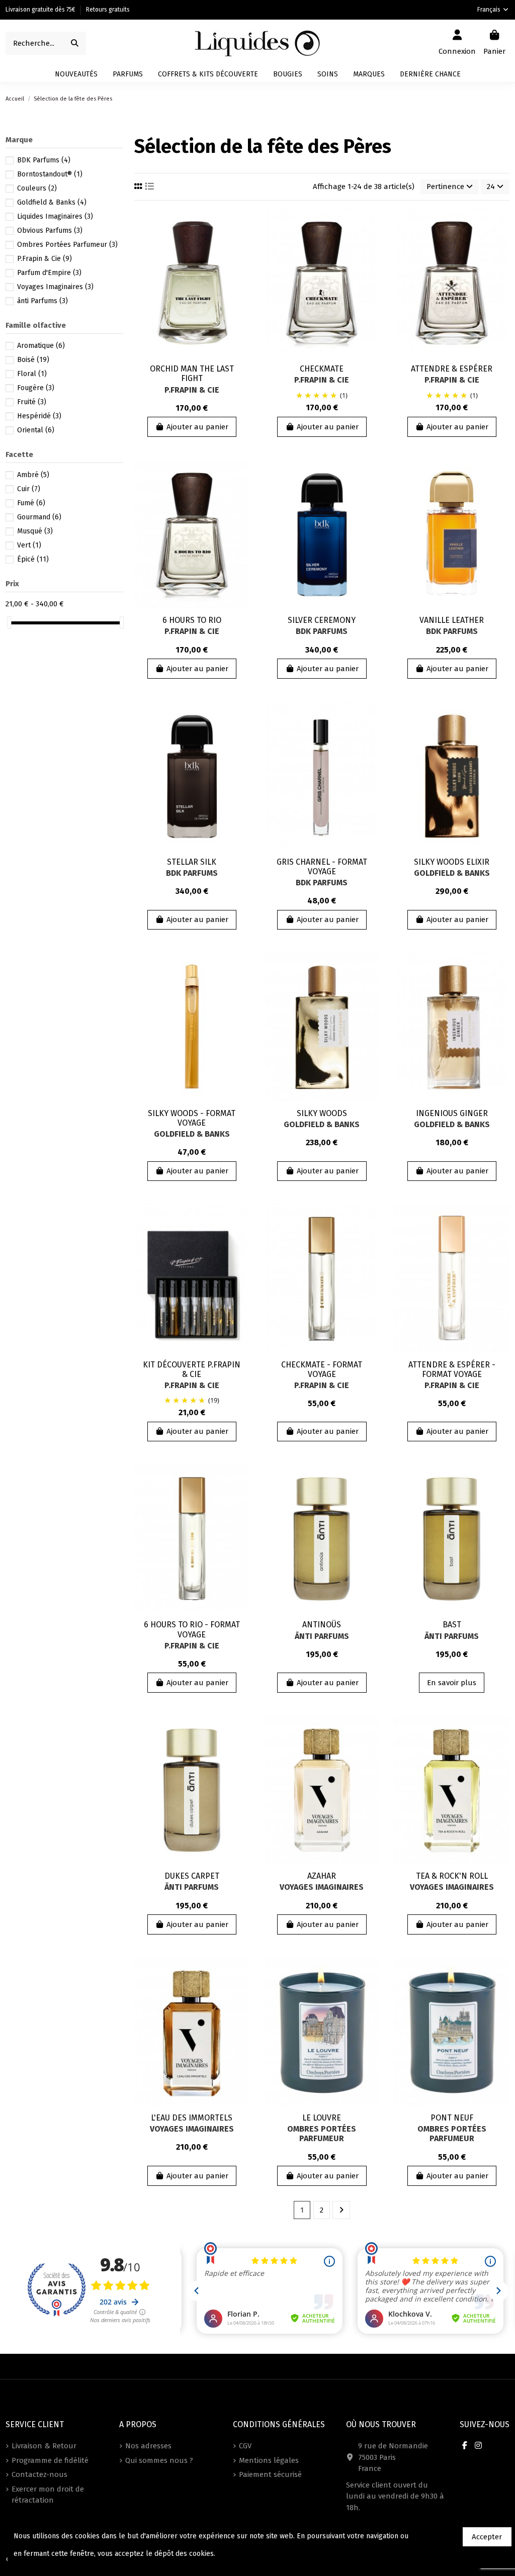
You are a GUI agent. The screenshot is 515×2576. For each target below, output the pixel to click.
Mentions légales (269, 2460)
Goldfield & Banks (452, 873)
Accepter (487, 2537)
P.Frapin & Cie (192, 390)
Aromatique (41, 346)
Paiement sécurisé (270, 2474)
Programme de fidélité (50, 2460)
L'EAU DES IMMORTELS (192, 2118)
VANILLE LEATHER (452, 620)
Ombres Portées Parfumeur (322, 2134)
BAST (452, 1625)
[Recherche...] (75, 43)
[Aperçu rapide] (241, 260)
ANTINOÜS (322, 1625)
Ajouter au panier (197, 427)
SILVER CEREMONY (322, 620)
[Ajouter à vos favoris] (241, 223)
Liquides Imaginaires (55, 216)
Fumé (31, 503)
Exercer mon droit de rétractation (48, 2495)
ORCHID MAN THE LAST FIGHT (192, 374)
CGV (245, 2446)
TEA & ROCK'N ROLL (452, 1876)
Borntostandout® (50, 174)
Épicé (33, 559)
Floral (32, 374)
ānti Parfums (322, 1636)
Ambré (33, 475)
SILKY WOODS (322, 1113)
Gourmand (39, 517)
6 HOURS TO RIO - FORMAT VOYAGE (192, 1629)
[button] (369, 74)
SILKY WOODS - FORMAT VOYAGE (192, 1118)
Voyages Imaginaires (322, 1887)
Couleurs (37, 188)
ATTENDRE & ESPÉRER (452, 369)
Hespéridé (39, 416)
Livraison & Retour (44, 2446)
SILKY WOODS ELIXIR (452, 862)
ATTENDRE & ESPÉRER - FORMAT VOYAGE (452, 1369)
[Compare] (241, 242)
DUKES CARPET (192, 1876)
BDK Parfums (322, 631)
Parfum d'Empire (49, 273)
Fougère (36, 388)
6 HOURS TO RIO (192, 620)
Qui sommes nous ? (159, 2460)
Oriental (36, 430)
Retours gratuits (108, 10)
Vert (29, 545)
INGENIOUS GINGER (452, 1113)
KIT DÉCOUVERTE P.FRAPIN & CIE (192, 1369)
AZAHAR (322, 1876)
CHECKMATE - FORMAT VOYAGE (322, 1369)
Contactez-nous (39, 2474)
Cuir (29, 489)
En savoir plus (452, 1683)
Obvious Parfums (50, 231)
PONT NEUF (452, 2118)
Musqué (35, 531)
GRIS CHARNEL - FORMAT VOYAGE (322, 867)
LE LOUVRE (322, 2118)
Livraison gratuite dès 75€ (41, 10)
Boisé (33, 360)
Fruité (32, 402)
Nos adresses (148, 2446)
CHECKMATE (322, 369)
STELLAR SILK (192, 862)
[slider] (9, 623)
